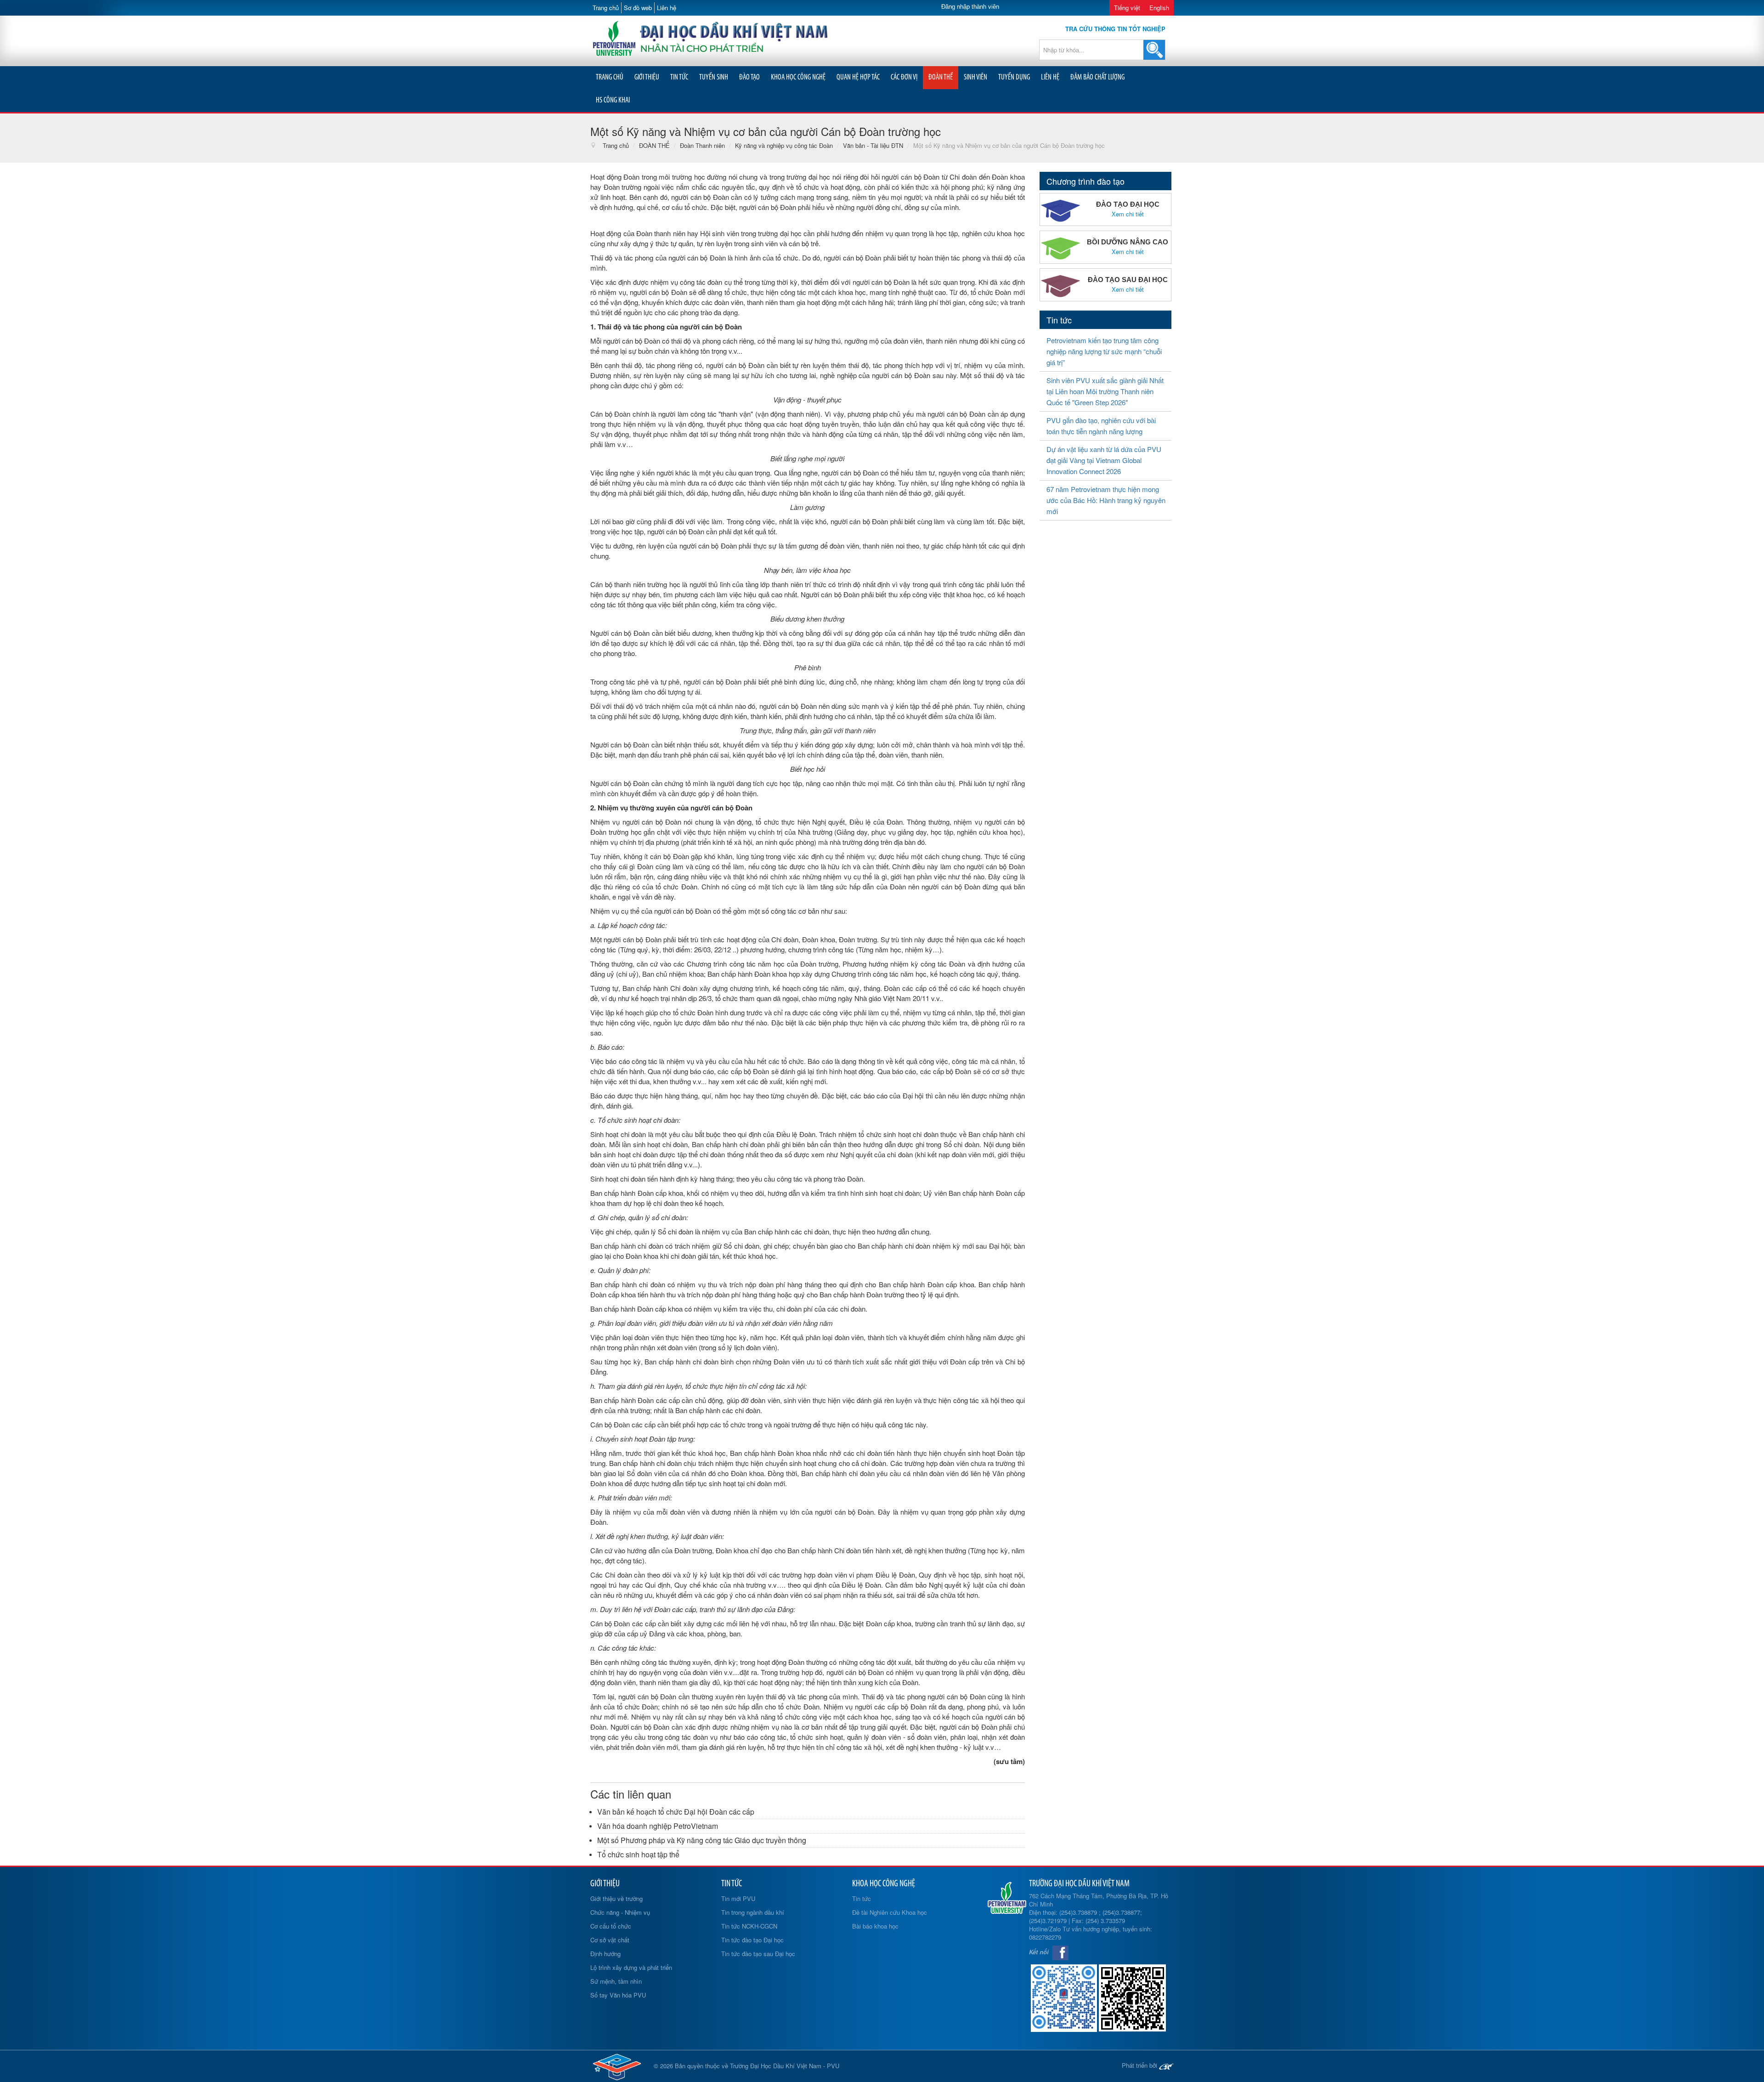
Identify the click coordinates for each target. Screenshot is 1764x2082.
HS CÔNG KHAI (613, 100)
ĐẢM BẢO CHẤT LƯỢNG (1097, 77)
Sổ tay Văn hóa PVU (618, 1995)
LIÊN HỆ (1050, 77)
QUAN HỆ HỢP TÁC (858, 77)
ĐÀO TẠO (749, 77)
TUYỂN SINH (714, 77)
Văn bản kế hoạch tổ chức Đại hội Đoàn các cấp (676, 1812)
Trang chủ (606, 8)
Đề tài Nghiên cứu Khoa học (890, 1912)
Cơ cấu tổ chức (611, 1926)
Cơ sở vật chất (610, 1940)
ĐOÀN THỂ (941, 77)
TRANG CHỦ (610, 77)
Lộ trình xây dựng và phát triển (631, 1967)
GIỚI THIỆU (647, 77)
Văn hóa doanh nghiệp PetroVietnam (658, 1826)
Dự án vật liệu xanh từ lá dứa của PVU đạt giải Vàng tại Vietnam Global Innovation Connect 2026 (1104, 460)
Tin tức (862, 1898)
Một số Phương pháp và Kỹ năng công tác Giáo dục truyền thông (702, 1840)
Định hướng (605, 1954)
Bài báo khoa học (875, 1926)
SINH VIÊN (975, 77)
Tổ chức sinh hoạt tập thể (638, 1854)
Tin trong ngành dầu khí (753, 1912)
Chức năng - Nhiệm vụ (620, 1912)
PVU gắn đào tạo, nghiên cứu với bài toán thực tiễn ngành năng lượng (1101, 426)
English (1159, 8)
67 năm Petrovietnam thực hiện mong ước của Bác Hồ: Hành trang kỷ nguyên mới (1106, 500)
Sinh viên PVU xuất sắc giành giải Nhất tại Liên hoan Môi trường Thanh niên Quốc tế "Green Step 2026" (1105, 391)
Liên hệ (667, 8)
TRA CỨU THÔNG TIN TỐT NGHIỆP (1115, 29)
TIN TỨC (679, 77)
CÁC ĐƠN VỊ (904, 77)
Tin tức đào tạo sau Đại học (758, 1954)
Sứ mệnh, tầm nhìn (616, 1981)
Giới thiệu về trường (616, 1898)
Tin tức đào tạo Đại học (752, 1940)
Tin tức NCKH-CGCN (749, 1926)
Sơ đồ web (638, 8)
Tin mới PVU (738, 1898)
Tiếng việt (1127, 8)
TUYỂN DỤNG (1014, 77)
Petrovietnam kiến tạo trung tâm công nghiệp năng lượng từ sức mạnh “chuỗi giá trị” (1104, 351)
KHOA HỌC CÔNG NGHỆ (798, 77)
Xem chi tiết (1128, 214)
